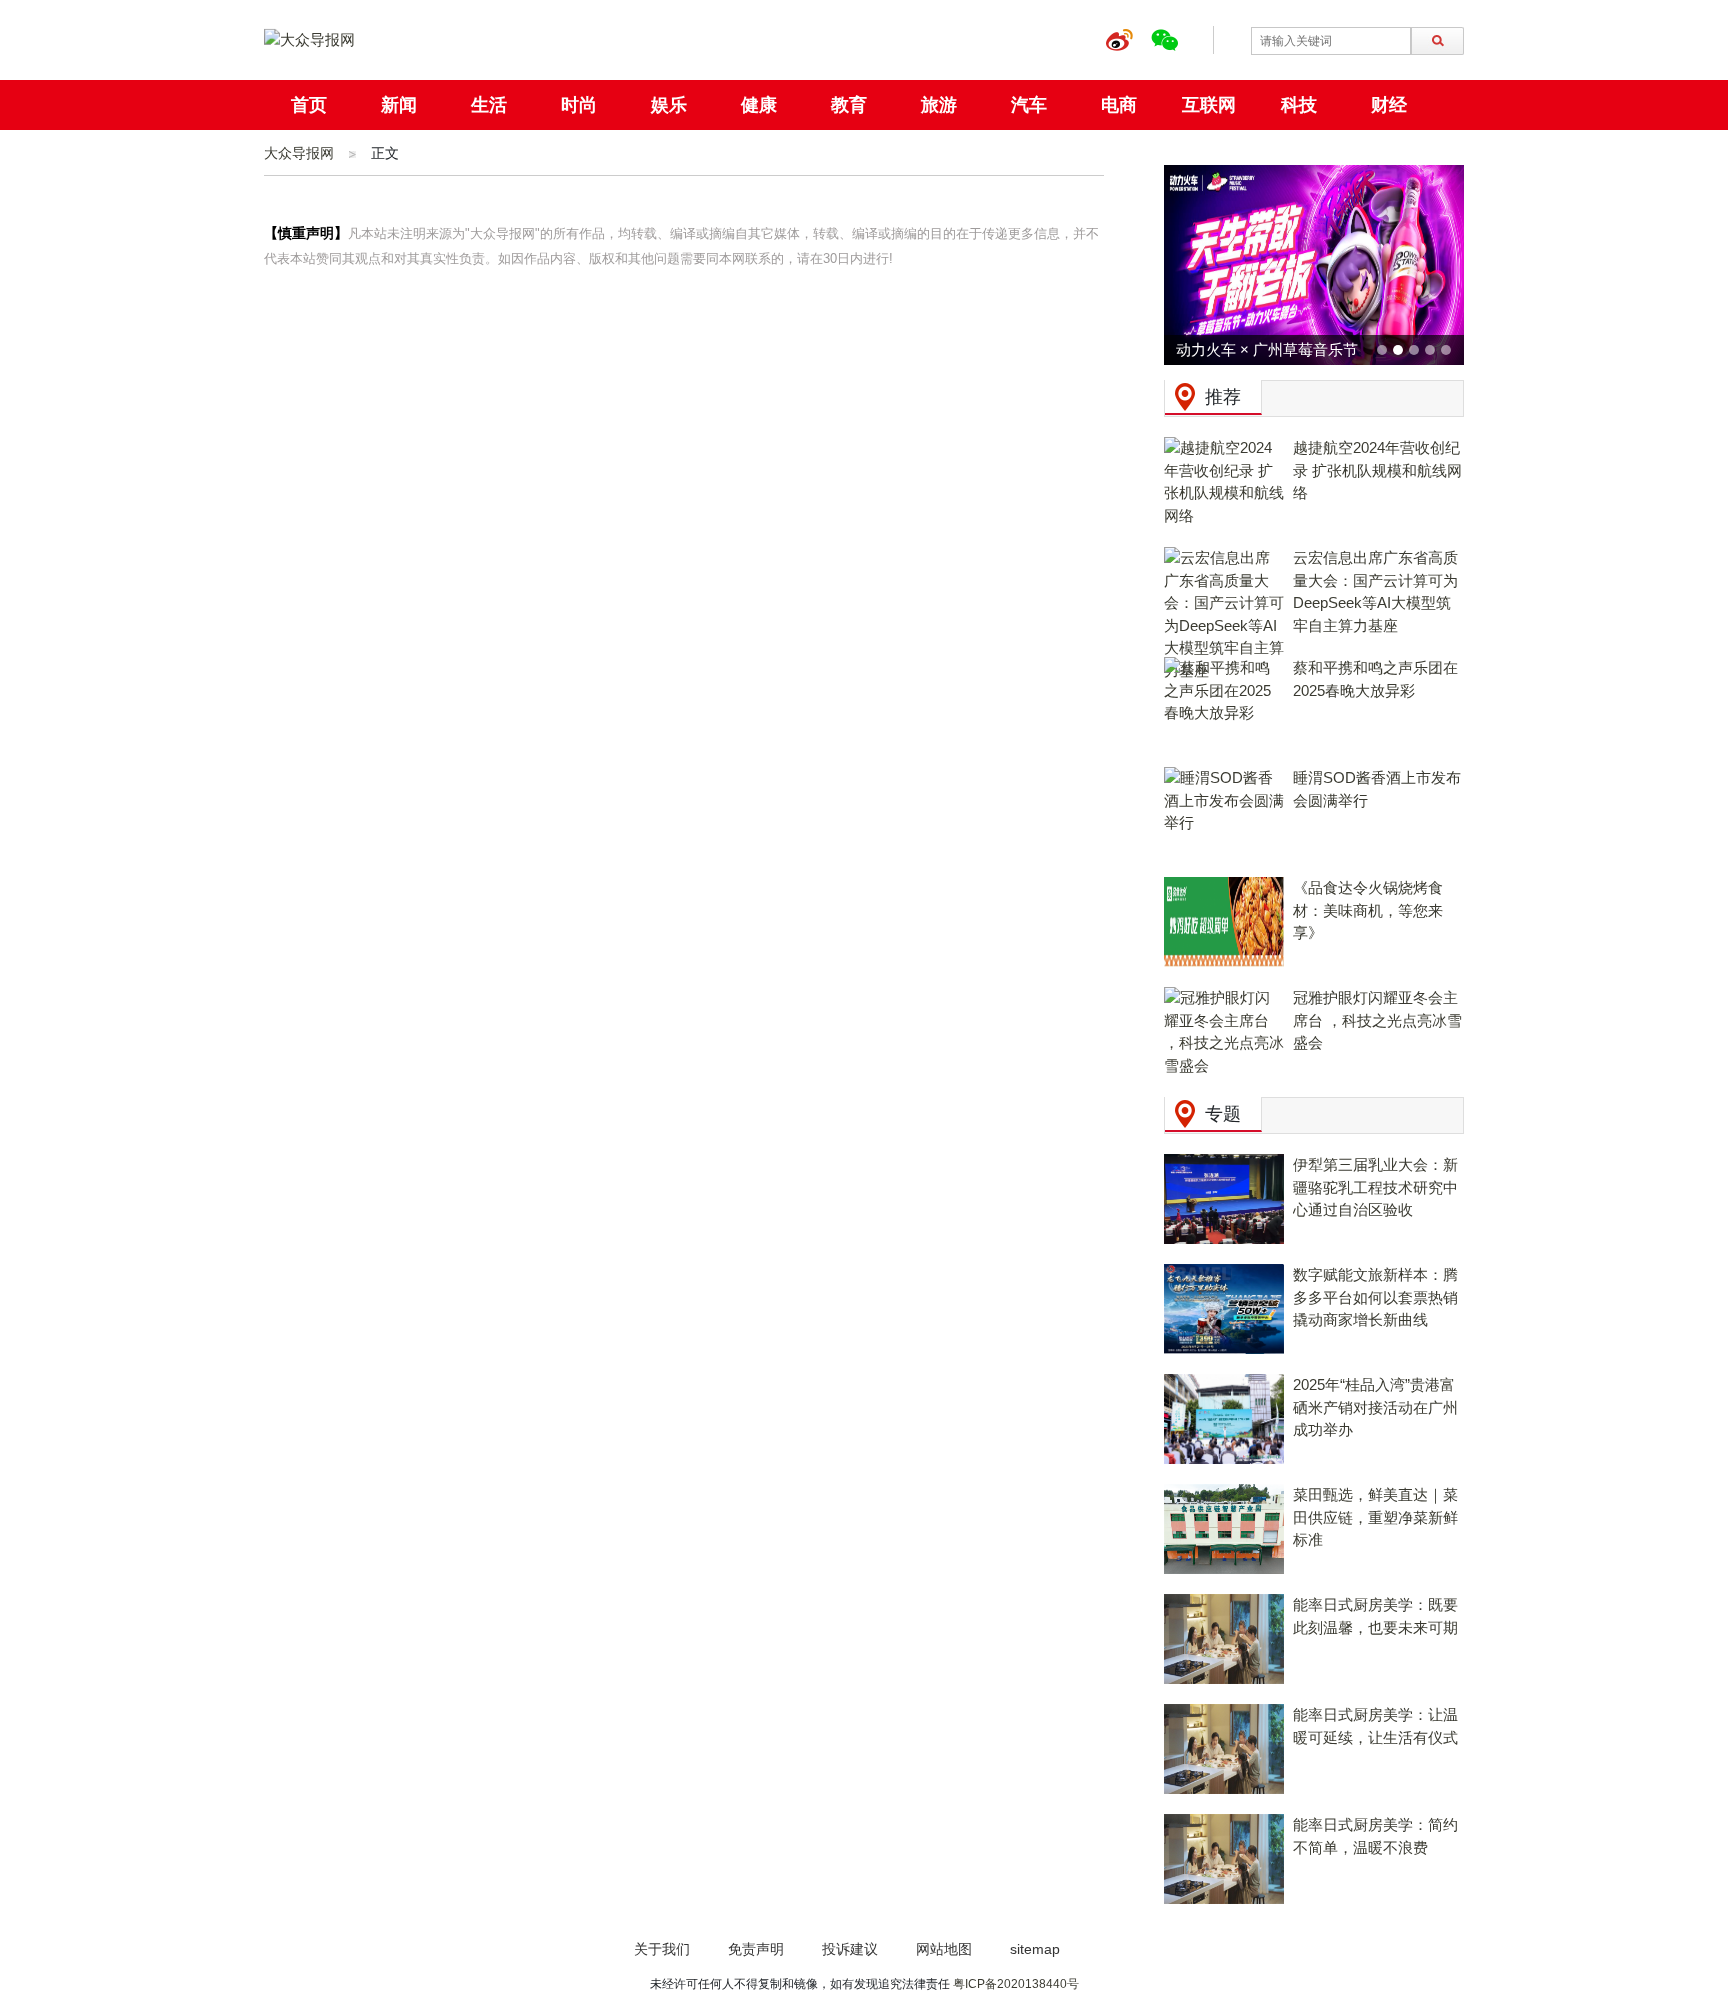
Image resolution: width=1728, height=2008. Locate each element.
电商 (1119, 105)
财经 (1389, 105)
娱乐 (669, 105)
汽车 (1029, 105)
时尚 (579, 105)
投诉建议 (850, 1949)
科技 (1299, 105)
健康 (759, 105)
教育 (849, 105)
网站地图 (944, 1949)
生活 (489, 105)
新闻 (399, 105)
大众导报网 (299, 153)
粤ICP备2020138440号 (1016, 1984)
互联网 (1209, 105)
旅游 (939, 105)
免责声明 (756, 1949)
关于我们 (662, 1949)
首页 (309, 105)
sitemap (1035, 1949)
